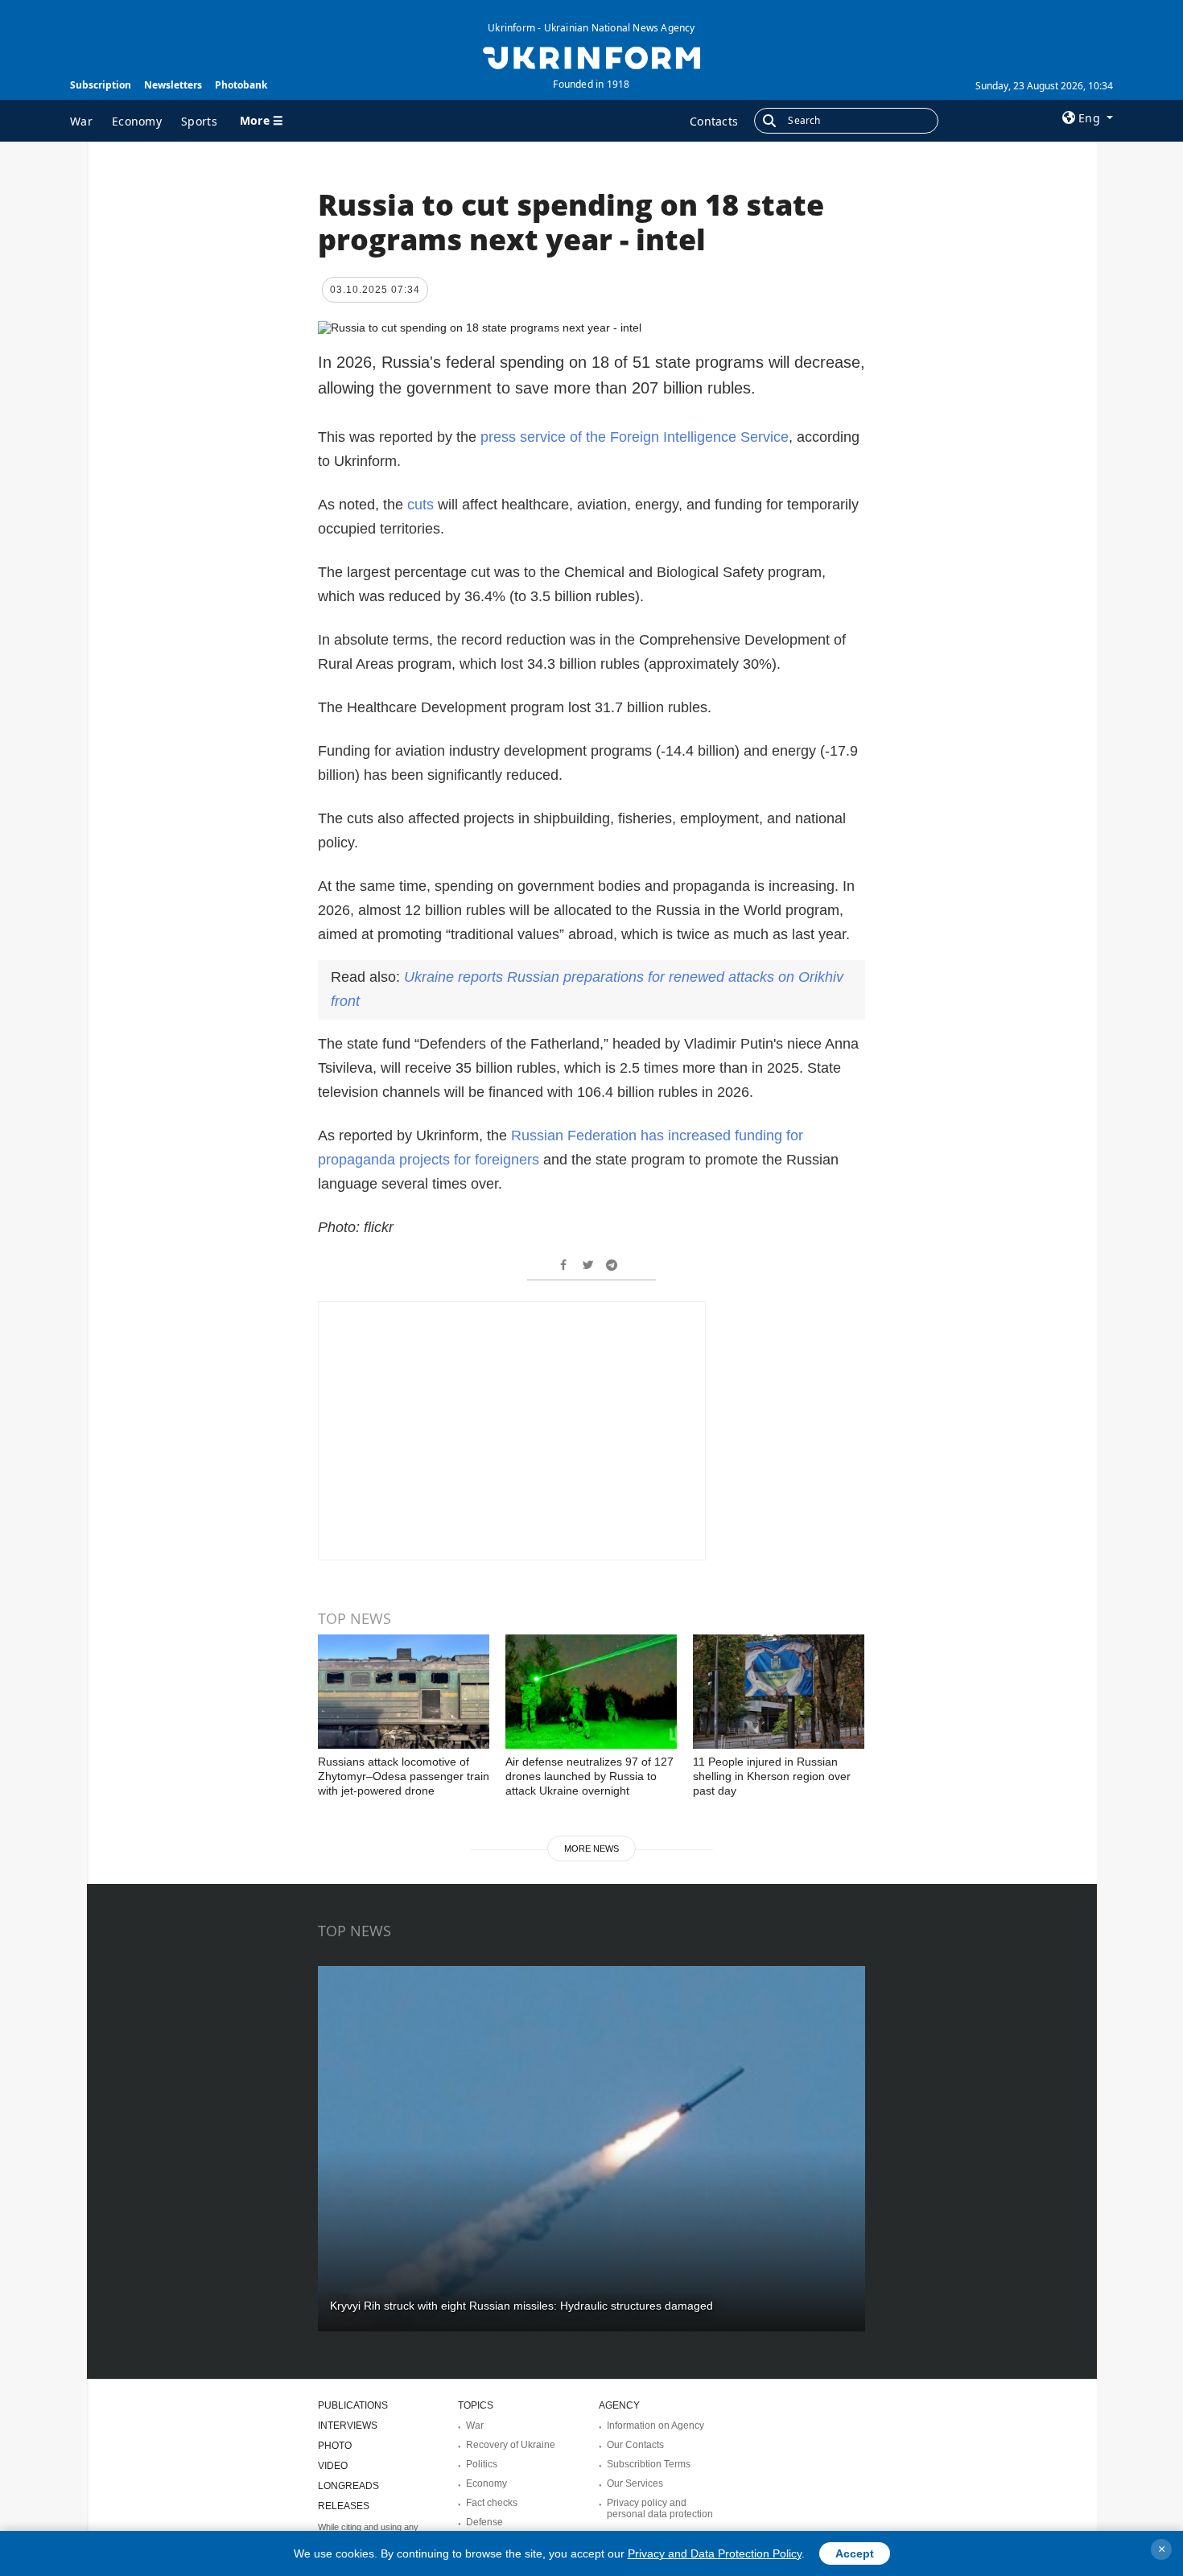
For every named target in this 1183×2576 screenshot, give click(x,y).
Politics (482, 2464)
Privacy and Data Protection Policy (715, 2553)
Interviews (348, 2426)
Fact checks (492, 2503)
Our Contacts (635, 2445)
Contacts (714, 121)
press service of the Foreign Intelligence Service (635, 437)
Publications (353, 2405)
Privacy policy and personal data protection (660, 2508)
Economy (137, 121)
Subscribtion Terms (649, 2464)
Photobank (241, 85)
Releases (344, 2506)
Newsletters (173, 85)
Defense (484, 2522)
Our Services (635, 2483)
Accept (855, 2553)
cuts (420, 505)
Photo (335, 2446)
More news (591, 1849)
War (81, 121)
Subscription (101, 85)
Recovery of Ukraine (511, 2445)
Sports (199, 121)
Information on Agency (655, 2426)
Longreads (348, 2486)
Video (333, 2466)
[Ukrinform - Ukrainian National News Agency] (591, 56)
